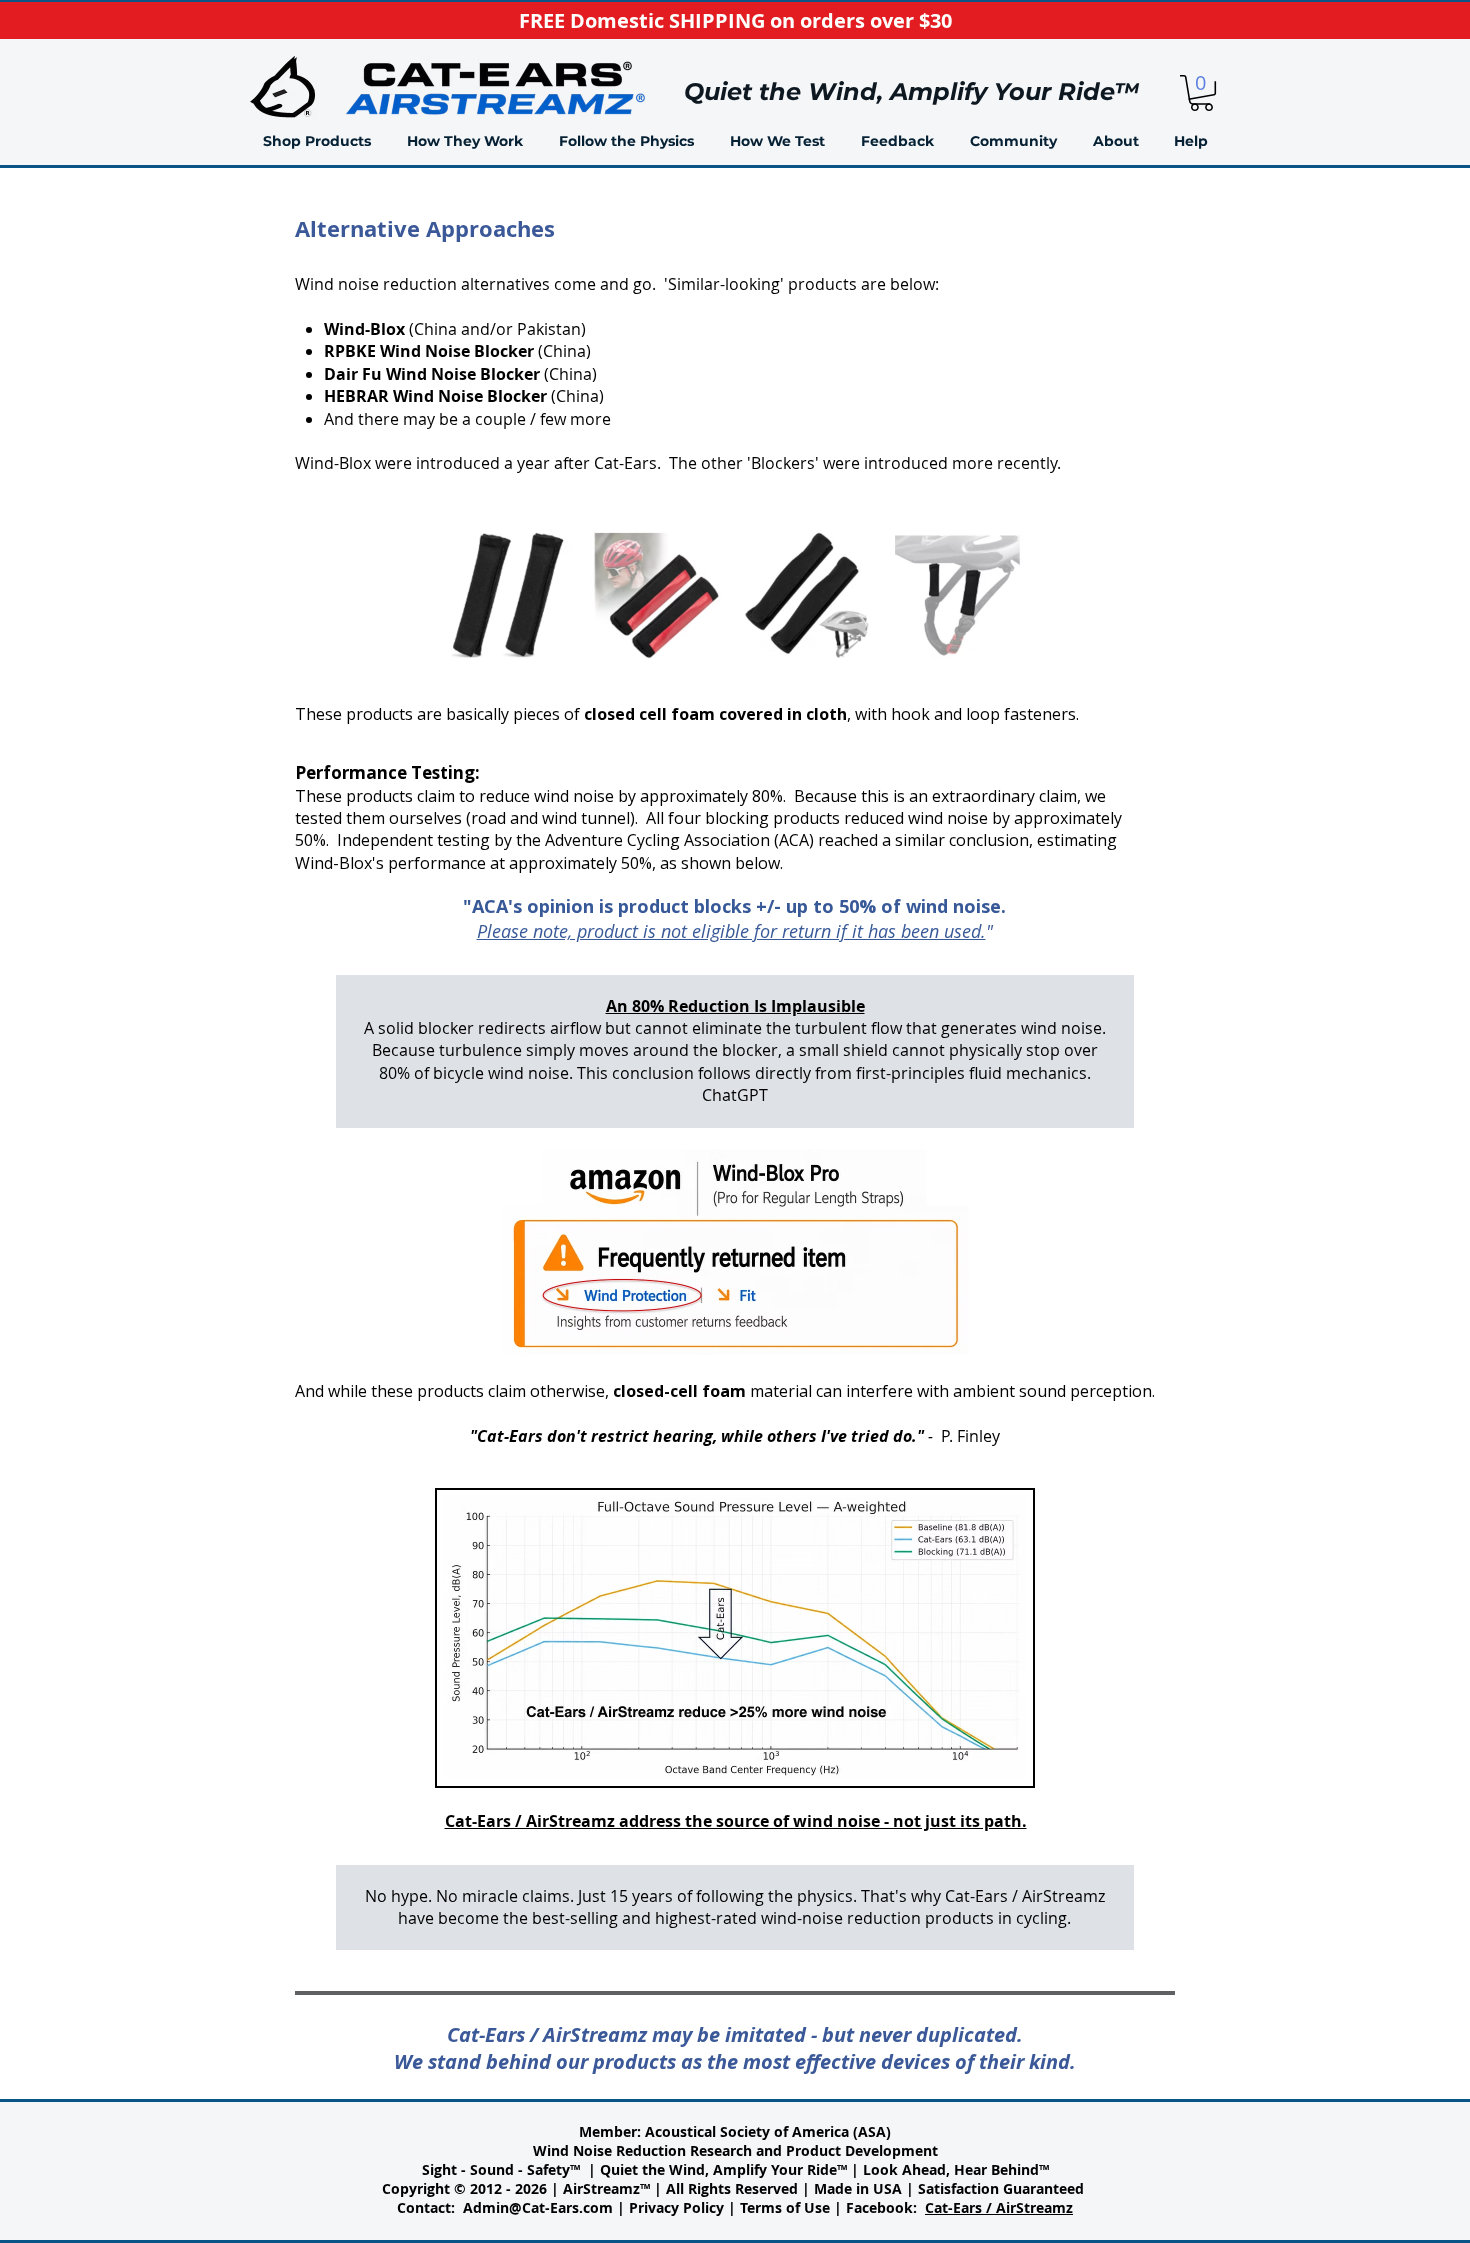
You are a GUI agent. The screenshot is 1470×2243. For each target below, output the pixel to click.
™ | (850, 2169)
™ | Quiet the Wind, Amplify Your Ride (703, 2169)
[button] (465, 141)
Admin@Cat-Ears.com (538, 2207)
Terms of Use (785, 2207)
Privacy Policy (676, 2207)
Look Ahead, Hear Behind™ (956, 2169)
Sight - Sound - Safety (496, 2169)
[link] (1201, 93)
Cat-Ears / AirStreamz (999, 2207)
